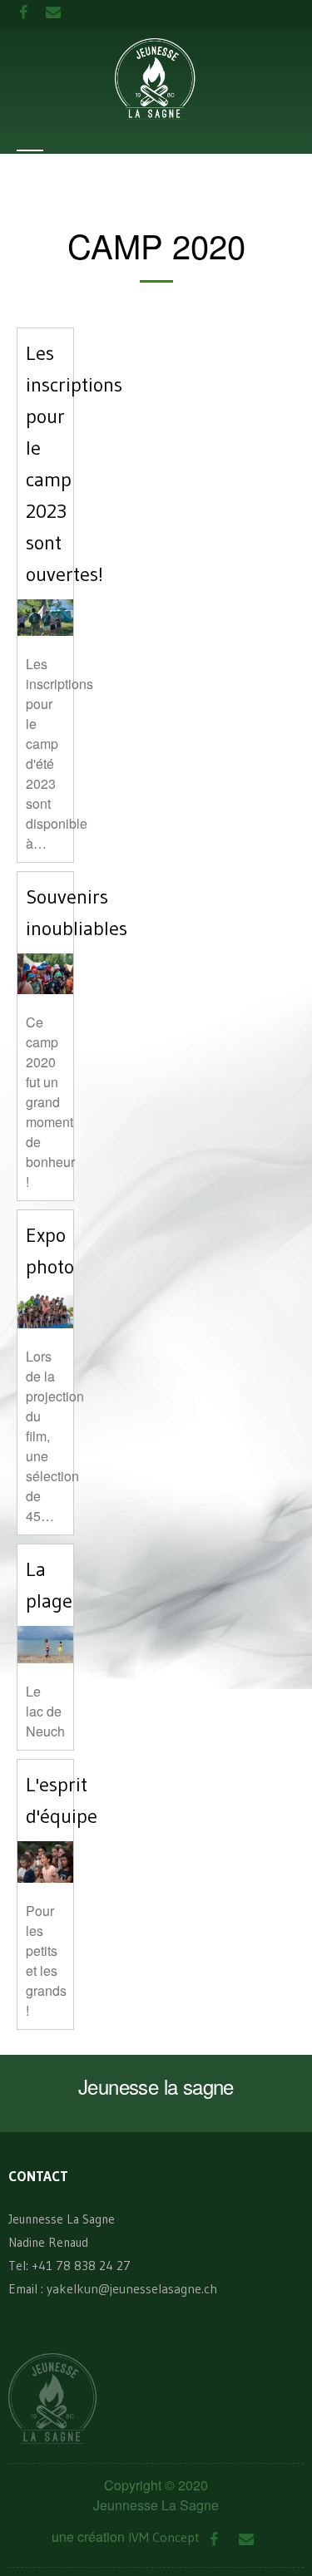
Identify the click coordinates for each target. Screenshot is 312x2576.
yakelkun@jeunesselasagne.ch (132, 2288)
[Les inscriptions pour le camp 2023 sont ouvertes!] (45, 616)
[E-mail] (247, 2540)
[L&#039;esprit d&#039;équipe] (45, 1860)
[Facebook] (214, 2540)
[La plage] (45, 1643)
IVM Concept (164, 2537)
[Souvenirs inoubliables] (45, 972)
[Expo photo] (45, 1308)
